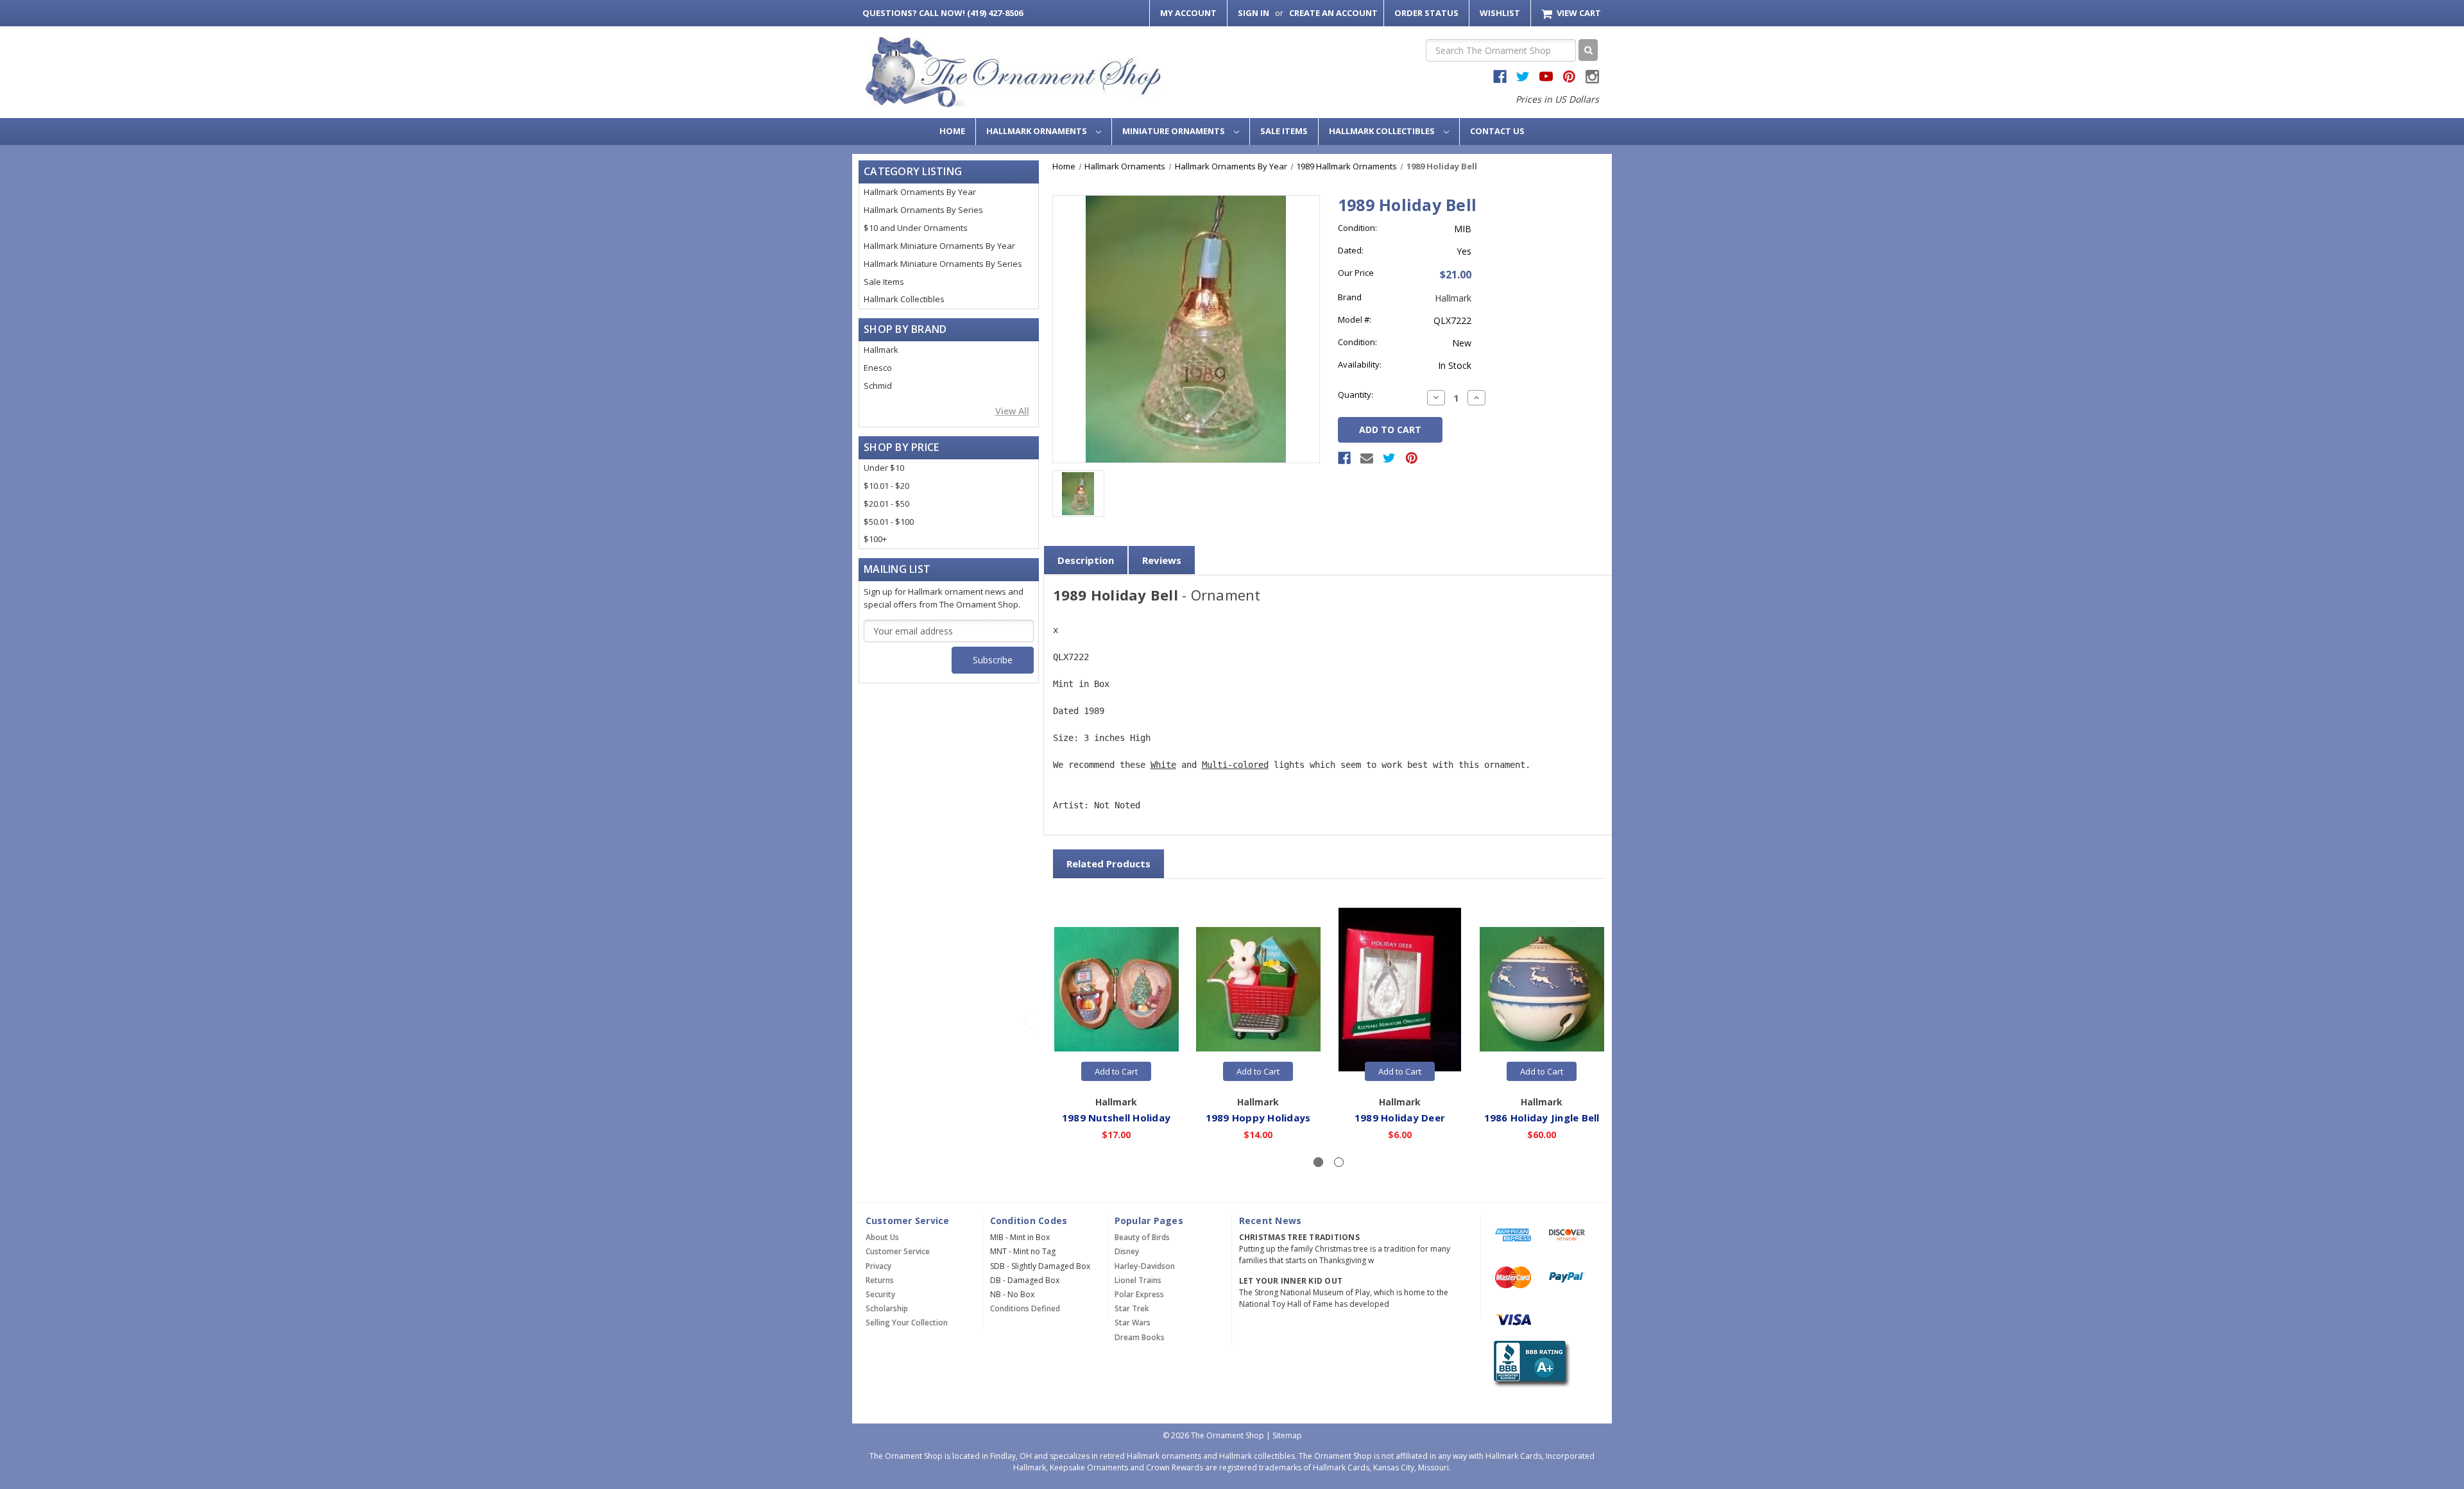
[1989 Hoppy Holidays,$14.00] (1258, 990)
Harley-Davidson (1145, 1266)
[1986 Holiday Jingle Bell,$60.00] (1542, 990)
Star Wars (1133, 1323)
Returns (880, 1280)
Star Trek (1132, 1308)
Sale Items (1284, 131)
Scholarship (887, 1308)
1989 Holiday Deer (1400, 1118)
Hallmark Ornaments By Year (920, 192)
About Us (882, 1237)
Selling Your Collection (907, 1323)
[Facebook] (1344, 458)
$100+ (875, 539)
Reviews (1162, 560)
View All (1012, 411)
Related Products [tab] (1108, 864)
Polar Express (1139, 1294)
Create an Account (1333, 13)
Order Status (1426, 13)
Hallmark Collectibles (1383, 131)
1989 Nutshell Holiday (1116, 1118)
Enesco (878, 368)
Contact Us (1497, 131)
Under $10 (884, 468)
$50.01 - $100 (889, 522)
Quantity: (1356, 395)
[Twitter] (1389, 458)
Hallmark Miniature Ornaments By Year (939, 246)
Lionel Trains (1138, 1280)
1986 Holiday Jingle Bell (1542, 1118)
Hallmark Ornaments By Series (923, 210)
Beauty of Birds (1142, 1237)
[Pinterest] (1412, 458)
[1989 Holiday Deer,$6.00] (1400, 990)
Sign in (1253, 13)
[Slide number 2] (1339, 1162)
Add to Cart (1116, 1071)
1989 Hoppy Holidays (1258, 1118)
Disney (1127, 1251)
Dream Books (1140, 1337)
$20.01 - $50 (886, 504)
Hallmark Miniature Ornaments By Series (943, 264)
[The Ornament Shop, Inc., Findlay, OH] (1529, 1364)
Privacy (878, 1266)
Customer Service (898, 1251)
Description (1086, 560)
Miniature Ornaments (1175, 131)
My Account (1188, 13)
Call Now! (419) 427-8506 (943, 13)
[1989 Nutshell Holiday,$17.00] (1116, 990)
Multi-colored (1235, 765)
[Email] (1367, 458)
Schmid (878, 386)
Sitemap (1287, 1435)
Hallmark (881, 350)
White (1163, 765)
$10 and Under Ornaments (916, 228)
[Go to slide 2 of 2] (1028, 1021)
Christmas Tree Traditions (1299, 1237)
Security (880, 1294)
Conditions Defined (1025, 1308)
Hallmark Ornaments (1038, 131)
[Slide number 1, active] (1318, 1162)
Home (952, 131)
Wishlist (1500, 13)
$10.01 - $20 (886, 486)
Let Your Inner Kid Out (1291, 1281)
